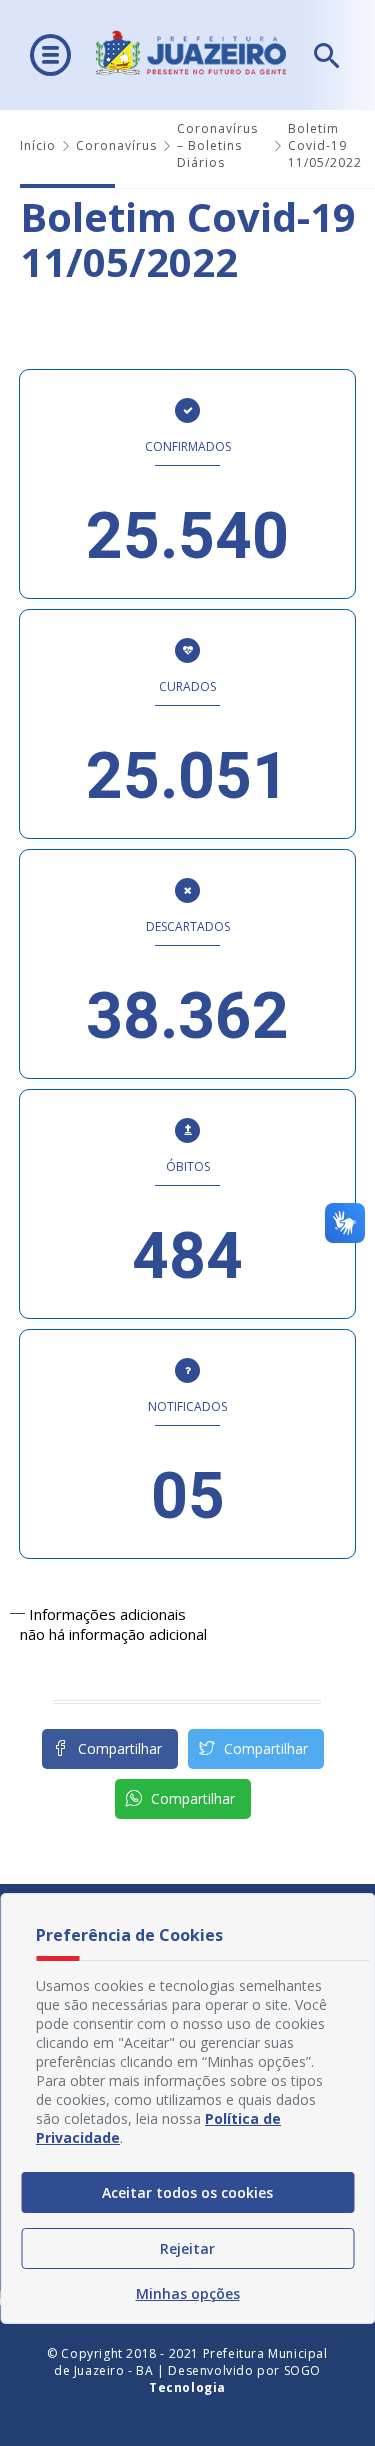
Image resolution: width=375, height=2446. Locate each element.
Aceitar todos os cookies (187, 2192)
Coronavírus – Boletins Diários (217, 145)
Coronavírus (116, 145)
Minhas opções (188, 2293)
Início (38, 145)
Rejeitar (187, 2248)
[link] (256, 1749)
